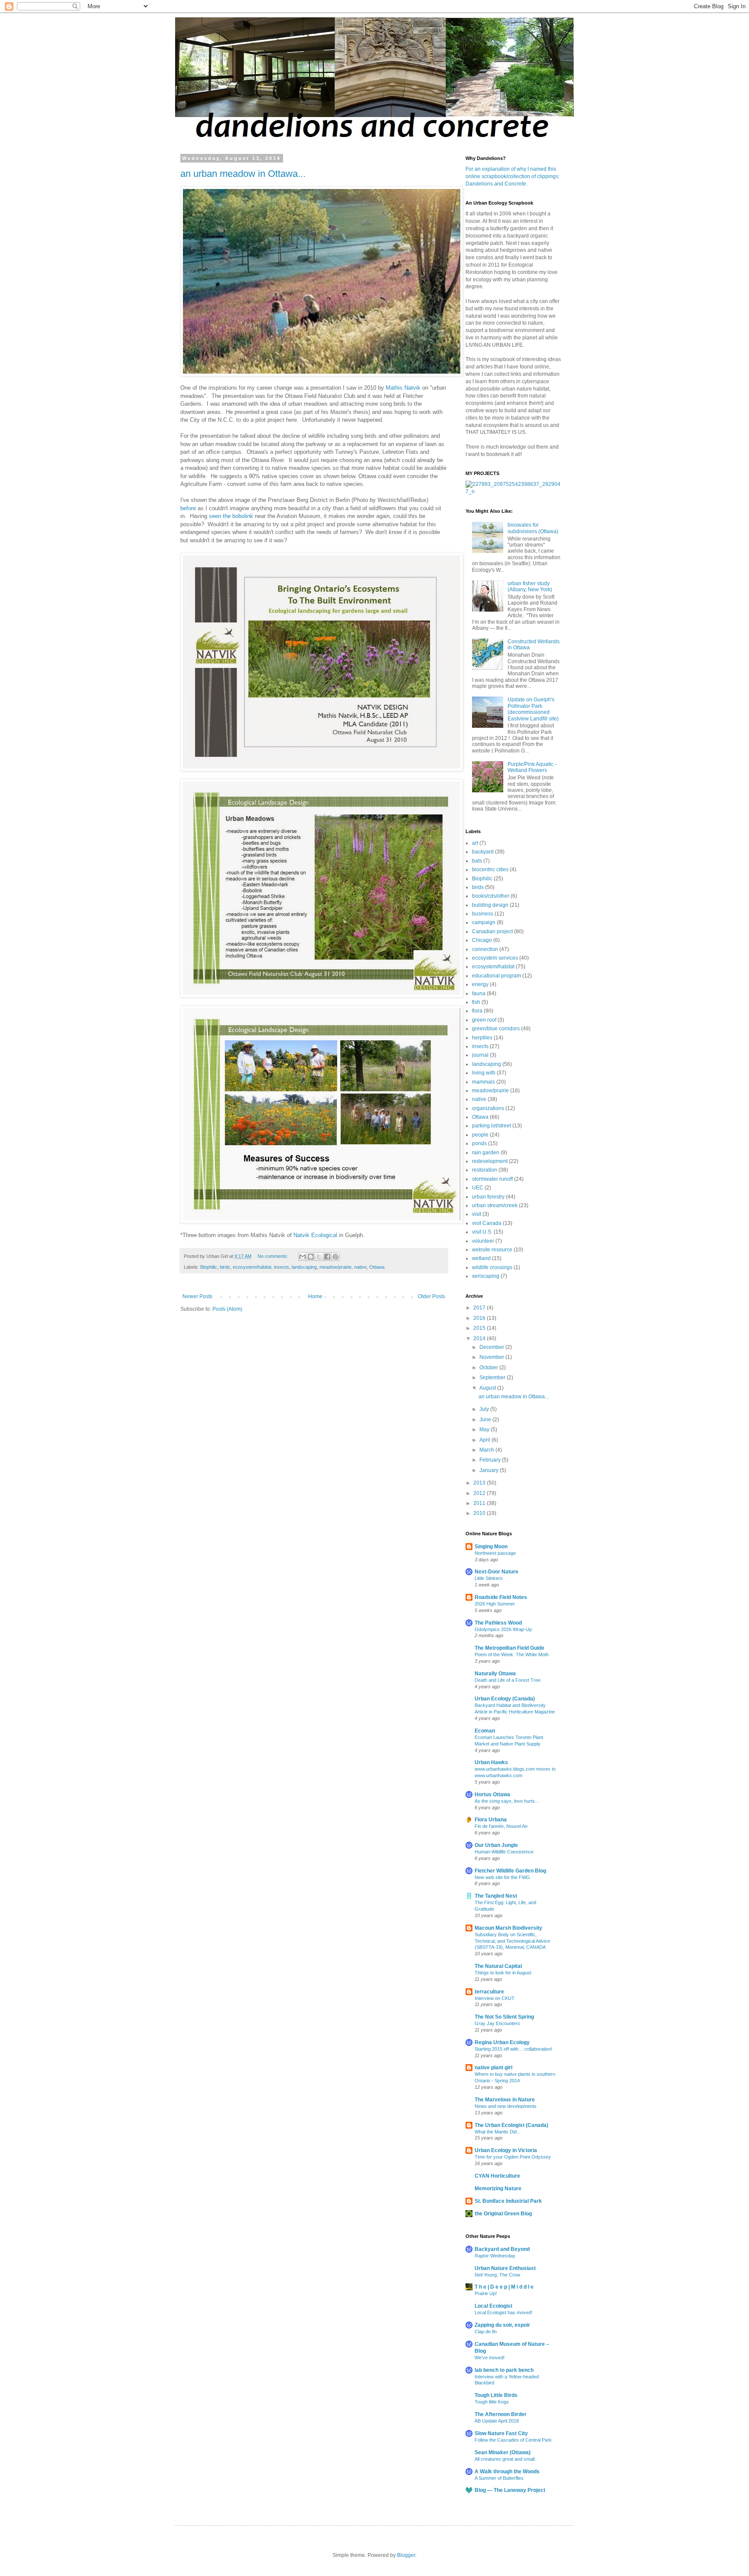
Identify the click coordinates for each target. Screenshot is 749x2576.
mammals (484, 1082)
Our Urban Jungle (496, 1845)
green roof (484, 1020)
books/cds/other (491, 896)
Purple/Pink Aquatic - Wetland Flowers (532, 767)
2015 (480, 1328)
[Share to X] (319, 1257)
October (489, 1368)
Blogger (406, 2555)
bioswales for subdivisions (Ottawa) (533, 528)
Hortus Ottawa (492, 1794)
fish (476, 1002)
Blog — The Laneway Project (510, 2490)
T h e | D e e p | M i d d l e (504, 2287)
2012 (480, 1493)
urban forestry (488, 1197)
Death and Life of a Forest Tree (508, 1680)
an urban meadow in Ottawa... (243, 174)
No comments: (274, 1256)
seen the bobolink (231, 516)
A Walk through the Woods (507, 2472)
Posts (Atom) (227, 1309)
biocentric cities (490, 870)
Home (315, 1296)
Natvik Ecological (315, 1235)
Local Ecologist (493, 2306)
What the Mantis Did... (498, 2132)
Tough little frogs (492, 2402)
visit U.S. (482, 1232)
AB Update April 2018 (497, 2421)
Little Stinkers (489, 1578)
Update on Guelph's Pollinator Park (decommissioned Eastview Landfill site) (533, 709)
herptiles (482, 1038)
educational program (497, 976)
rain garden (486, 1153)
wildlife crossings (492, 1267)
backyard (483, 852)
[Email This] (303, 1257)
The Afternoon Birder (501, 2414)
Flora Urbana (491, 1820)
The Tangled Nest (496, 1896)
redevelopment (490, 1161)
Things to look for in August (503, 1973)
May (485, 1430)
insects (282, 1267)
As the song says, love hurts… (507, 1801)
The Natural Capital (498, 1966)
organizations (488, 1108)
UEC (478, 1188)
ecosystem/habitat (252, 1267)
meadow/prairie (335, 1267)
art (475, 843)
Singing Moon (491, 1547)
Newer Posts (197, 1296)
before (188, 508)
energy (480, 984)
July (485, 1409)
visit (477, 1214)
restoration (485, 1170)
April (485, 1440)
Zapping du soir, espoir (502, 2325)
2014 (480, 1338)
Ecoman (485, 1731)
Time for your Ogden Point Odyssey (513, 2157)
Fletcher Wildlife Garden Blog (510, 1871)
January (490, 1470)
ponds (479, 1143)
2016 (480, 1318)
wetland (481, 1258)
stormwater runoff (492, 1179)
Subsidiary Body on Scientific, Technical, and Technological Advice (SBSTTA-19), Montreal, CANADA (512, 1941)
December (492, 1347)
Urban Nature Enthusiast (505, 2268)
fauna (479, 993)
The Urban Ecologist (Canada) (511, 2125)
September (493, 1378)
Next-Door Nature (497, 1572)
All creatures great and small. (505, 2459)
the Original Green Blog (503, 2214)
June (486, 1420)
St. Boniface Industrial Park (508, 2201)
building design (490, 905)
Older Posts (431, 1296)
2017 (480, 1308)
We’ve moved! (490, 2358)
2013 (480, 1483)
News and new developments (506, 2106)
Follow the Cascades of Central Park (513, 2440)
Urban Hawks (491, 1762)
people (480, 1135)
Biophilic (209, 1267)
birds (225, 1267)
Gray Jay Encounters (497, 2023)
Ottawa (377, 1267)
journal (480, 1055)
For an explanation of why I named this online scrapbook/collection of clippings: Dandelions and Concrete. (513, 176)
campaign (484, 922)
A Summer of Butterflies (499, 2478)
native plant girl (493, 2068)
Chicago (482, 940)
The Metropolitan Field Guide (510, 1648)
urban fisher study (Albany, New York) (530, 586)
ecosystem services (495, 958)
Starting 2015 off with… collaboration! (513, 2049)
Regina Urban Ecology (502, 2042)
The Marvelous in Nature (505, 2100)
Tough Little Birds (496, 2395)
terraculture (489, 1992)
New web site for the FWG (502, 1877)
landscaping (304, 1267)
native (360, 1267)
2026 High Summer (495, 1604)
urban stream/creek (495, 1205)
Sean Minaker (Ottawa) (503, 2452)
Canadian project (492, 931)
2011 (480, 1503)
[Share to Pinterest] (335, 1257)
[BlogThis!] (311, 1257)
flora (477, 1011)
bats (477, 861)
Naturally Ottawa (495, 1674)
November (492, 1357)
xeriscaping (486, 1276)
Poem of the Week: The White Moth (512, 1654)
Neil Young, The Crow (497, 2275)
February (491, 1460)
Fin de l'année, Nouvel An (501, 1826)
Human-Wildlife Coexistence (504, 1852)
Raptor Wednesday (495, 2256)
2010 (480, 1513)
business (483, 914)
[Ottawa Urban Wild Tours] (513, 492)
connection (485, 949)
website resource (492, 1250)
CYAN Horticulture (497, 2176)
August (488, 1388)
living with (484, 1073)
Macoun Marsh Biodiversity (508, 1928)
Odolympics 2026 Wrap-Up (503, 1629)
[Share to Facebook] (327, 1257)
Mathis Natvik (403, 388)
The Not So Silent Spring (504, 2017)
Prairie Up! (486, 2293)
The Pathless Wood (498, 1623)
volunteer (483, 1241)
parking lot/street (492, 1126)
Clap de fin (486, 2332)
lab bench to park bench (504, 2370)
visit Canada (487, 1223)
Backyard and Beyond (502, 2249)
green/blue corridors (496, 1029)
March (487, 1450)
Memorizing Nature (498, 2188)
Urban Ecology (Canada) (505, 1699)
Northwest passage (495, 1553)
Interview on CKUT (495, 1998)
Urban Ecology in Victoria (506, 2150)
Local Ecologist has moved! (503, 2312)
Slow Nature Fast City (501, 2433)
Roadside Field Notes (501, 1597)
